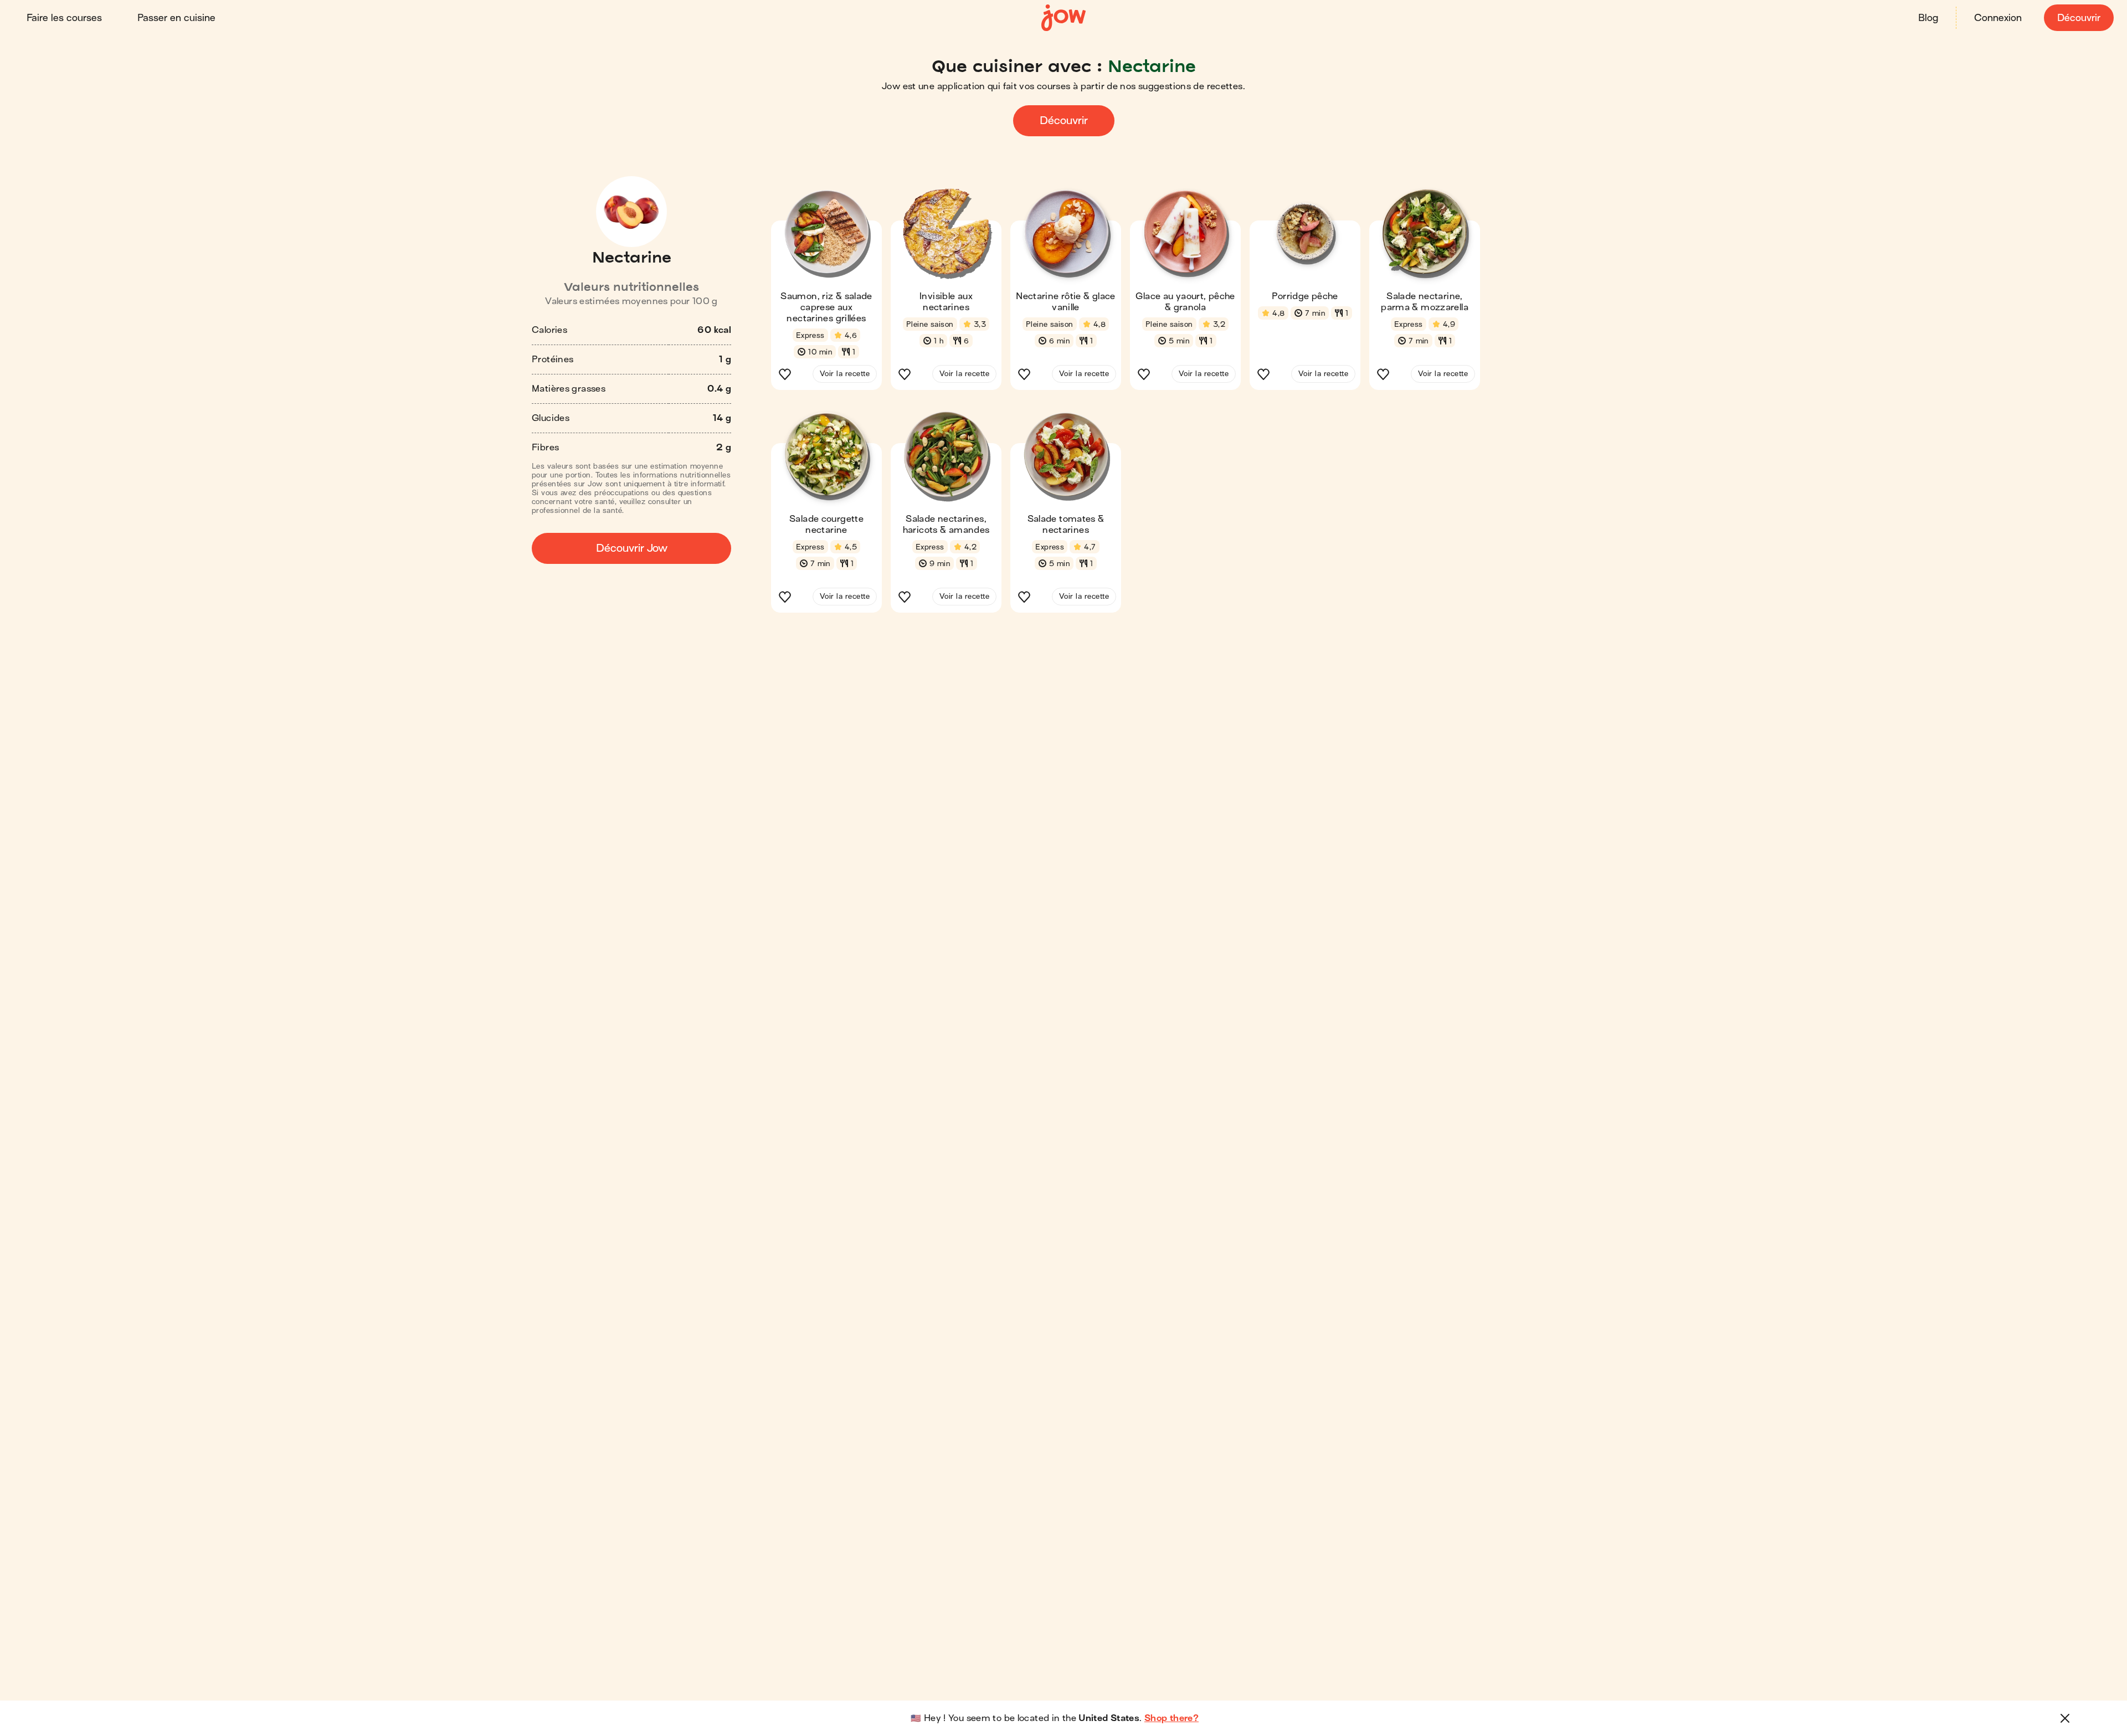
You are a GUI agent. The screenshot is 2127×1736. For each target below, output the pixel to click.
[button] (826, 293)
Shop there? (1172, 1718)
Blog (1928, 18)
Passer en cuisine (176, 18)
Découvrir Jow (632, 548)
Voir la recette (845, 374)
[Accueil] (1063, 18)
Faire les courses (64, 18)
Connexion (1998, 18)
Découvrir (2079, 18)
